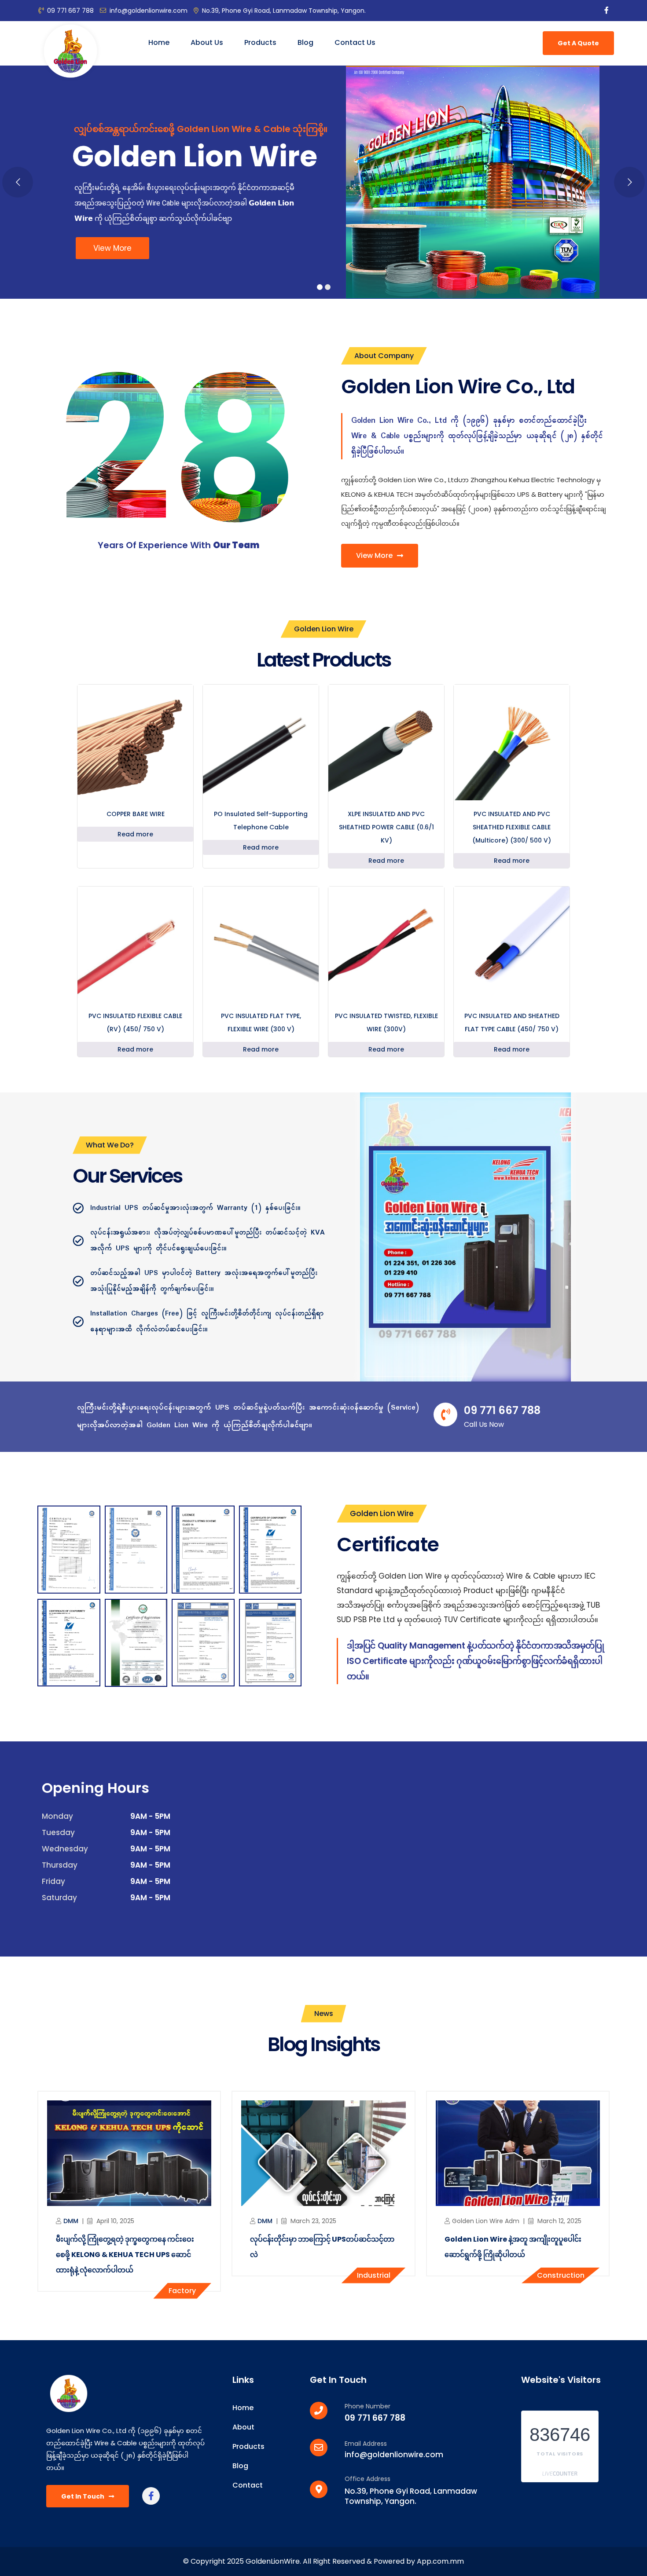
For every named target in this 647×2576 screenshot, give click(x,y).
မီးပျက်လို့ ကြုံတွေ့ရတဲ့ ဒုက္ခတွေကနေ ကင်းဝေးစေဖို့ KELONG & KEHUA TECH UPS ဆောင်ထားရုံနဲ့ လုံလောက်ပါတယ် (125, 2255)
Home (159, 42)
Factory (182, 2291)
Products (260, 42)
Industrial (374, 2275)
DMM (71, 2221)
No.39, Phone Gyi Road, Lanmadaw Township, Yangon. (284, 11)
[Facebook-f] (151, 2496)
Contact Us (355, 42)
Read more (135, 834)
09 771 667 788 (70, 11)
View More (112, 248)
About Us (207, 42)
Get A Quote (578, 43)
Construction (561, 2275)
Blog (305, 42)
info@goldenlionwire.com (149, 11)
